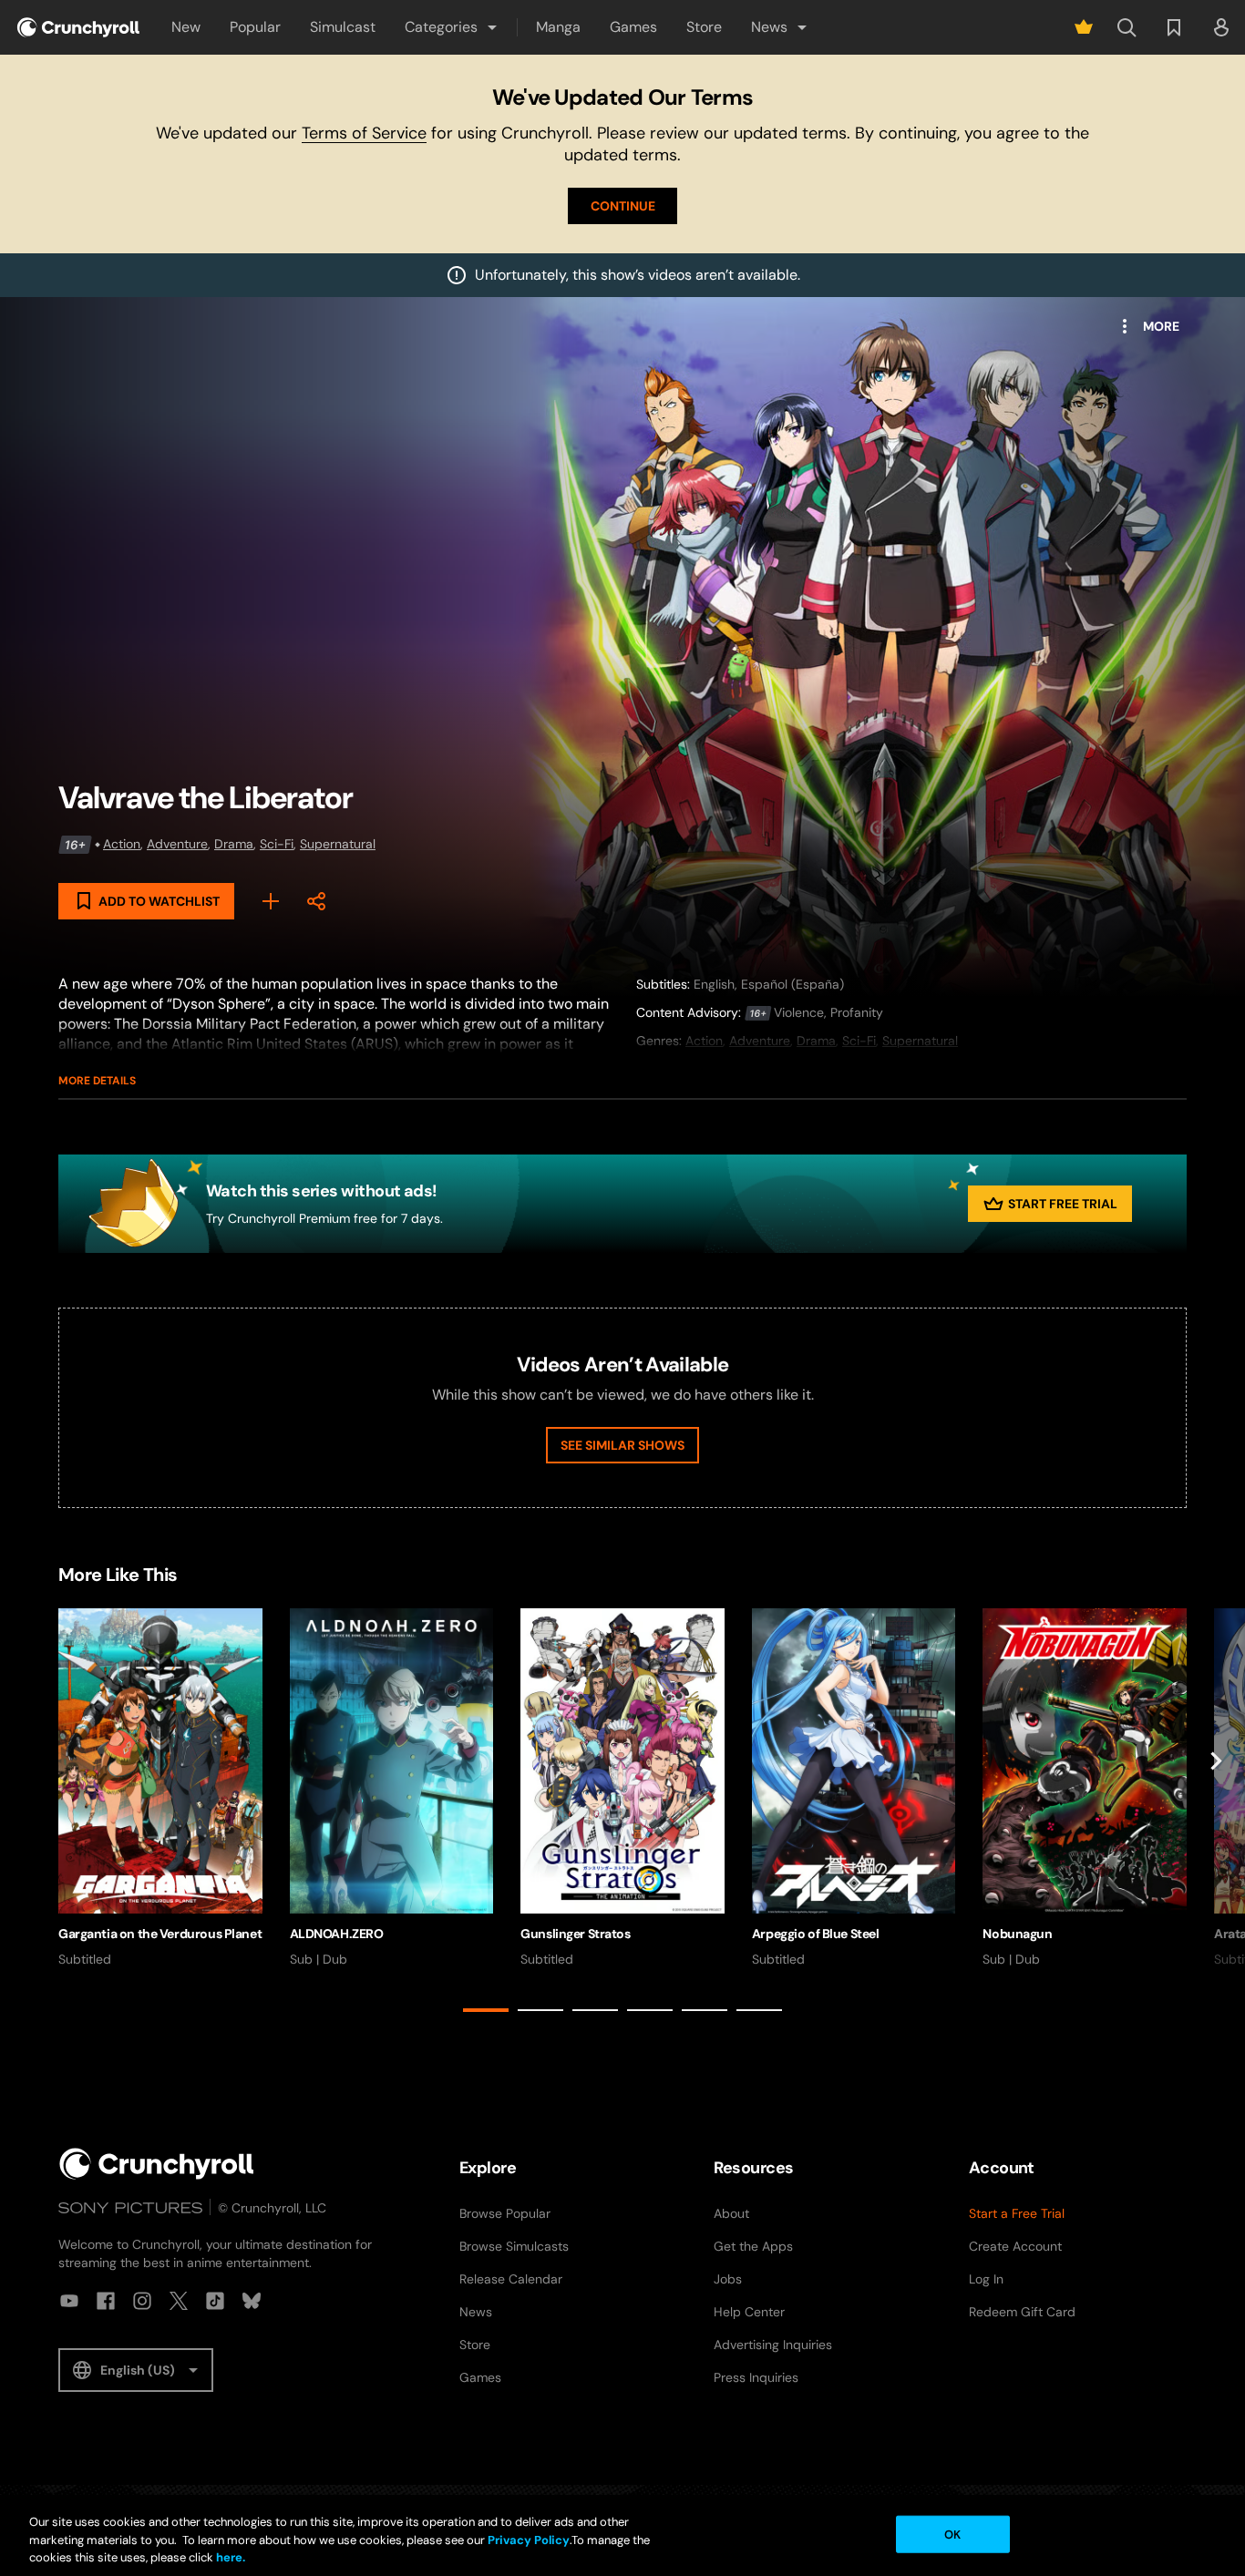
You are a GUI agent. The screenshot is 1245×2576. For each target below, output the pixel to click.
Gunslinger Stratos (575, 1934)
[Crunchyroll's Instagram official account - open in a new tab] (142, 2301)
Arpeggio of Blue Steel (816, 1934)
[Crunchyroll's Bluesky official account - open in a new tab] (252, 2301)
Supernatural (338, 844)
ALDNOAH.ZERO (337, 1934)
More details (97, 1081)
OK (952, 2534)
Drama (234, 844)
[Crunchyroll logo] (78, 27)
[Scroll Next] (1216, 1814)
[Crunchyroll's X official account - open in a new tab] (179, 2301)
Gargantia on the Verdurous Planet (160, 1934)
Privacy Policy (529, 2540)
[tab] (486, 2010)
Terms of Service (364, 133)
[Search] (1127, 27)
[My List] (271, 901)
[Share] (316, 901)
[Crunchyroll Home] (157, 2164)
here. (229, 2557)
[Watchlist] (1174, 27)
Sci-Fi (277, 844)
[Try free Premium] (1084, 27)
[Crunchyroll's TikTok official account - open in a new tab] (215, 2301)
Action (122, 844)
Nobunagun (1017, 1934)
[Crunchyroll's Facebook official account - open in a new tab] (106, 2301)
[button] (452, 27)
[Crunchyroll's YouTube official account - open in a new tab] (69, 2301)
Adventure (177, 844)
